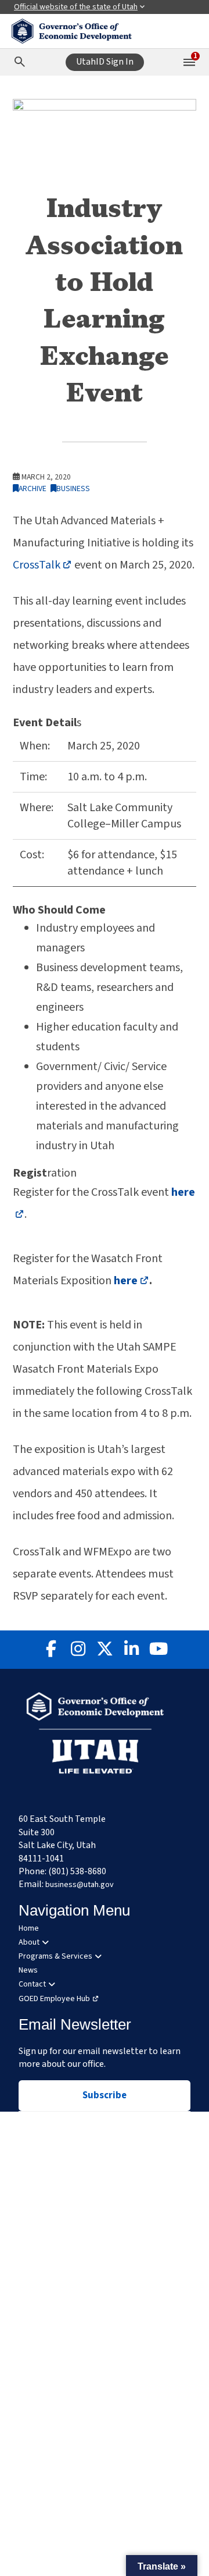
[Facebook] (51, 1650)
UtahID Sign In (105, 62)
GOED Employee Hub (54, 1999)
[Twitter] (105, 1650)
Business (73, 488)
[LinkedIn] (131, 1650)
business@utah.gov (80, 1885)
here (131, 1281)
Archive (33, 488)
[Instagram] (78, 1650)
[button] (162, 2566)
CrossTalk (42, 565)
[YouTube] (158, 1650)
